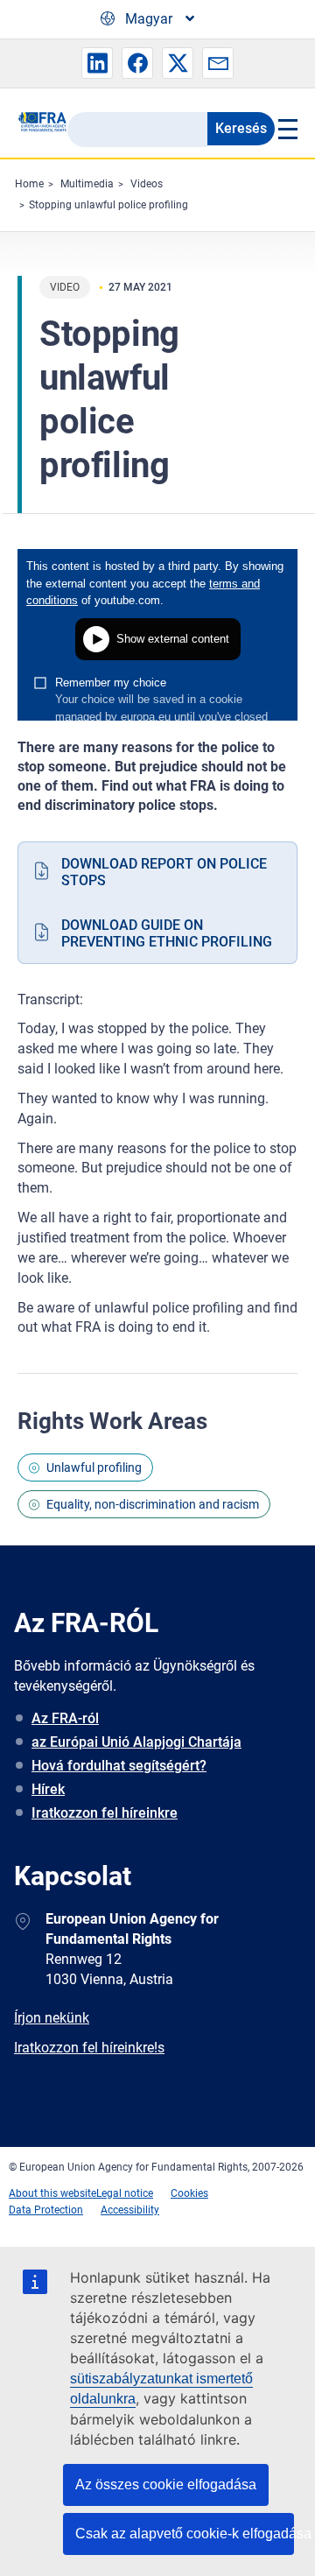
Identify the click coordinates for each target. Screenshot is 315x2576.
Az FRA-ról (65, 1718)
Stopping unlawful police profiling (108, 205)
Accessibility (130, 2210)
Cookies (189, 2193)
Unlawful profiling (94, 1467)
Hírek (48, 1789)
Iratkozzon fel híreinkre (105, 1813)
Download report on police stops (164, 872)
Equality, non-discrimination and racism (153, 1504)
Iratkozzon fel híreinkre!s (89, 2048)
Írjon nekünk (52, 2018)
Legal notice (125, 2193)
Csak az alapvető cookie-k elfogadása (185, 2534)
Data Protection (46, 2210)
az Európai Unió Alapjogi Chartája (136, 1742)
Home (29, 184)
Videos (147, 184)
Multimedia (87, 184)
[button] (97, 63)
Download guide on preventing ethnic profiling (167, 933)
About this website (52, 2193)
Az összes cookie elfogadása (166, 2485)
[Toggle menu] (286, 129)
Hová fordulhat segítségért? (119, 1766)
